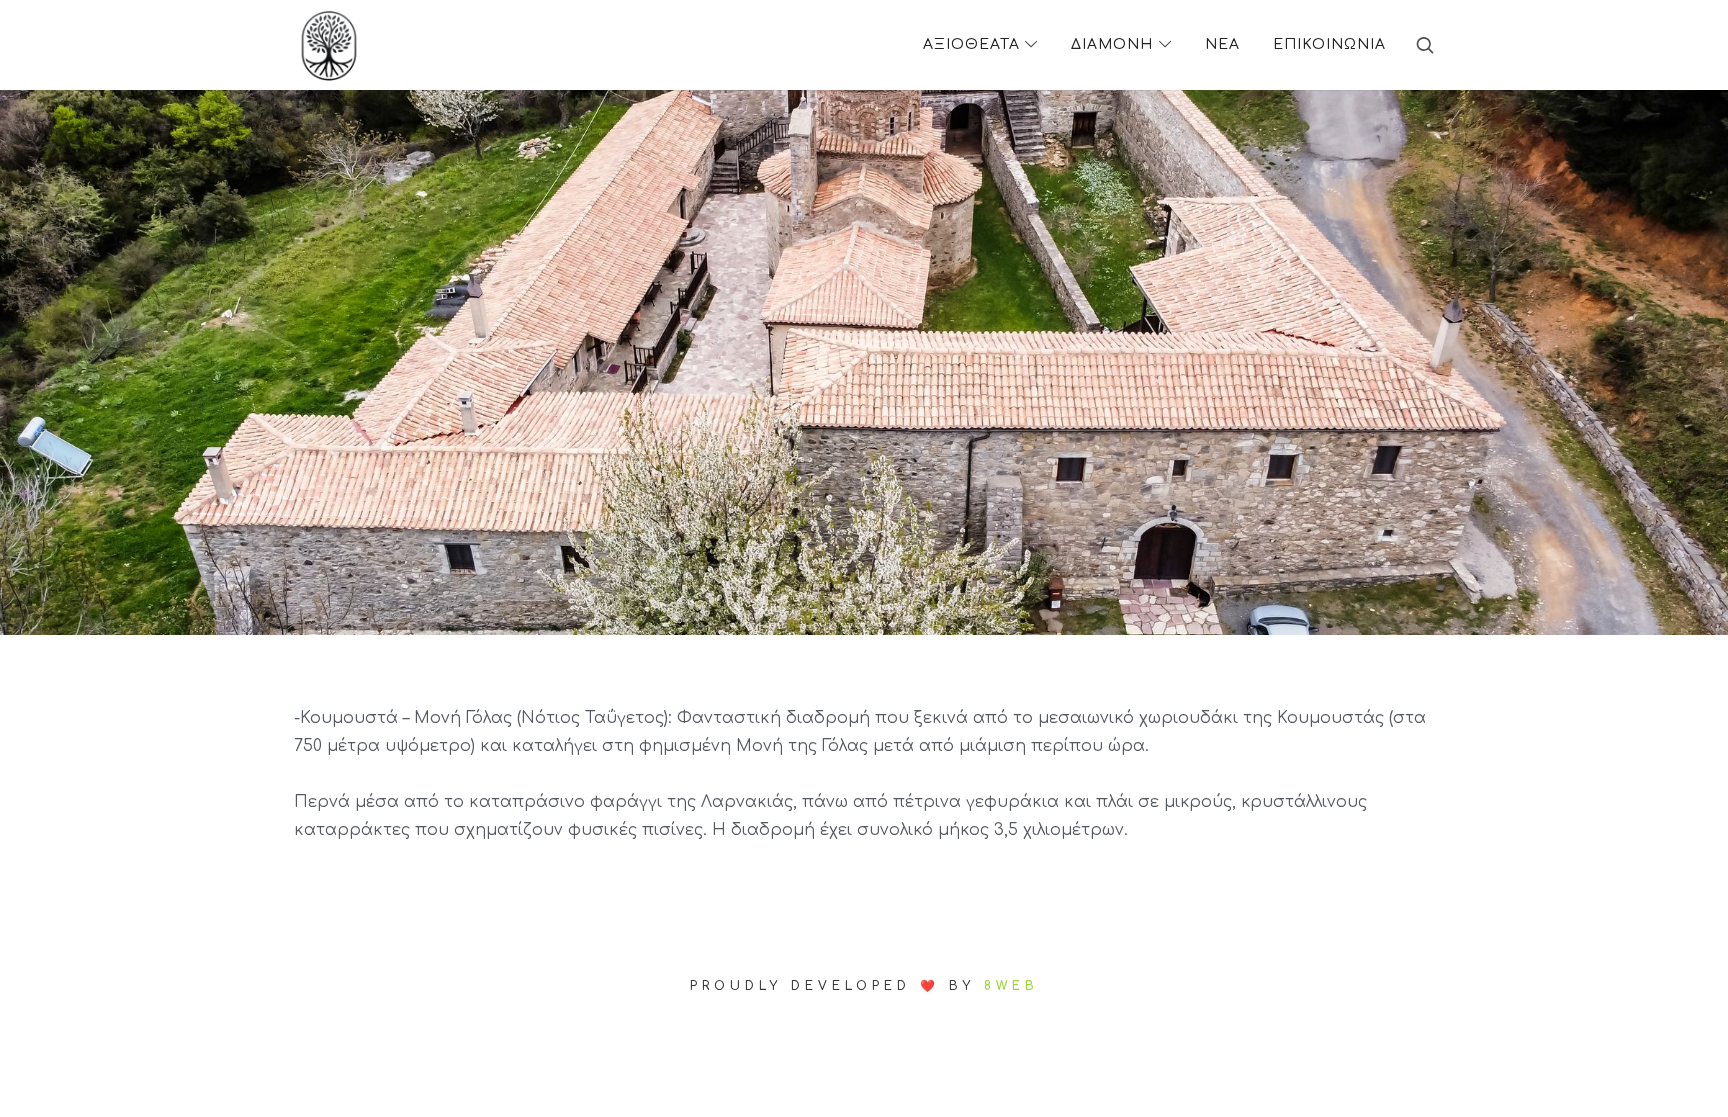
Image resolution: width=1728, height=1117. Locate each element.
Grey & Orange (864, 945)
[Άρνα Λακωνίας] (329, 45)
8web (1011, 986)
